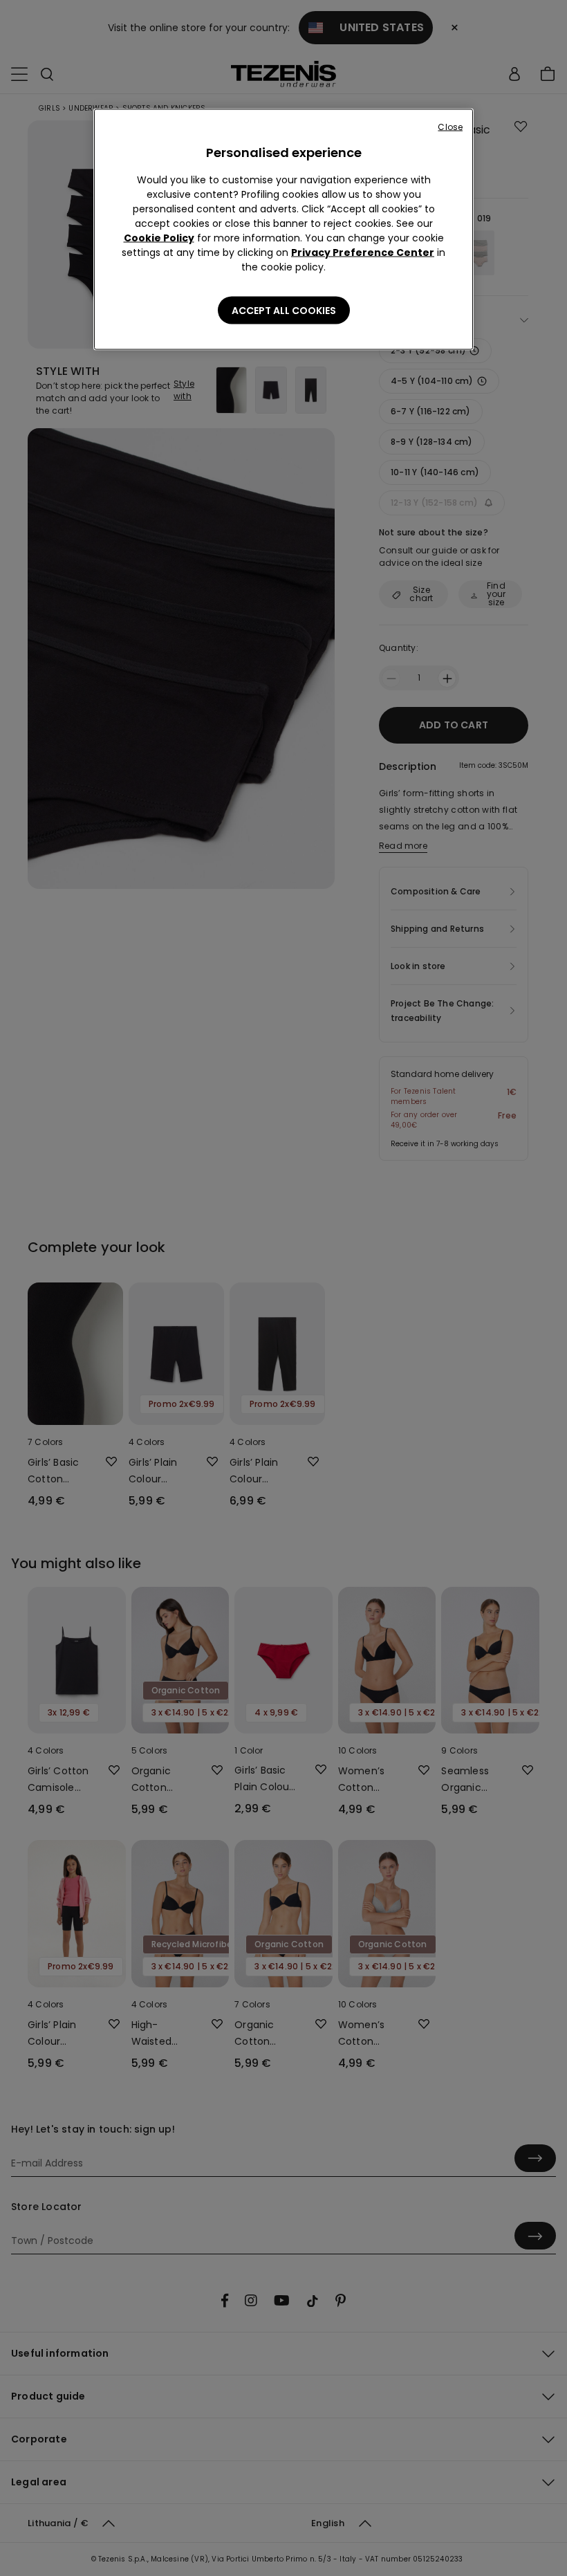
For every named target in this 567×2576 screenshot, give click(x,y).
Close (450, 127)
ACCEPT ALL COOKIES (284, 311)
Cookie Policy (159, 238)
